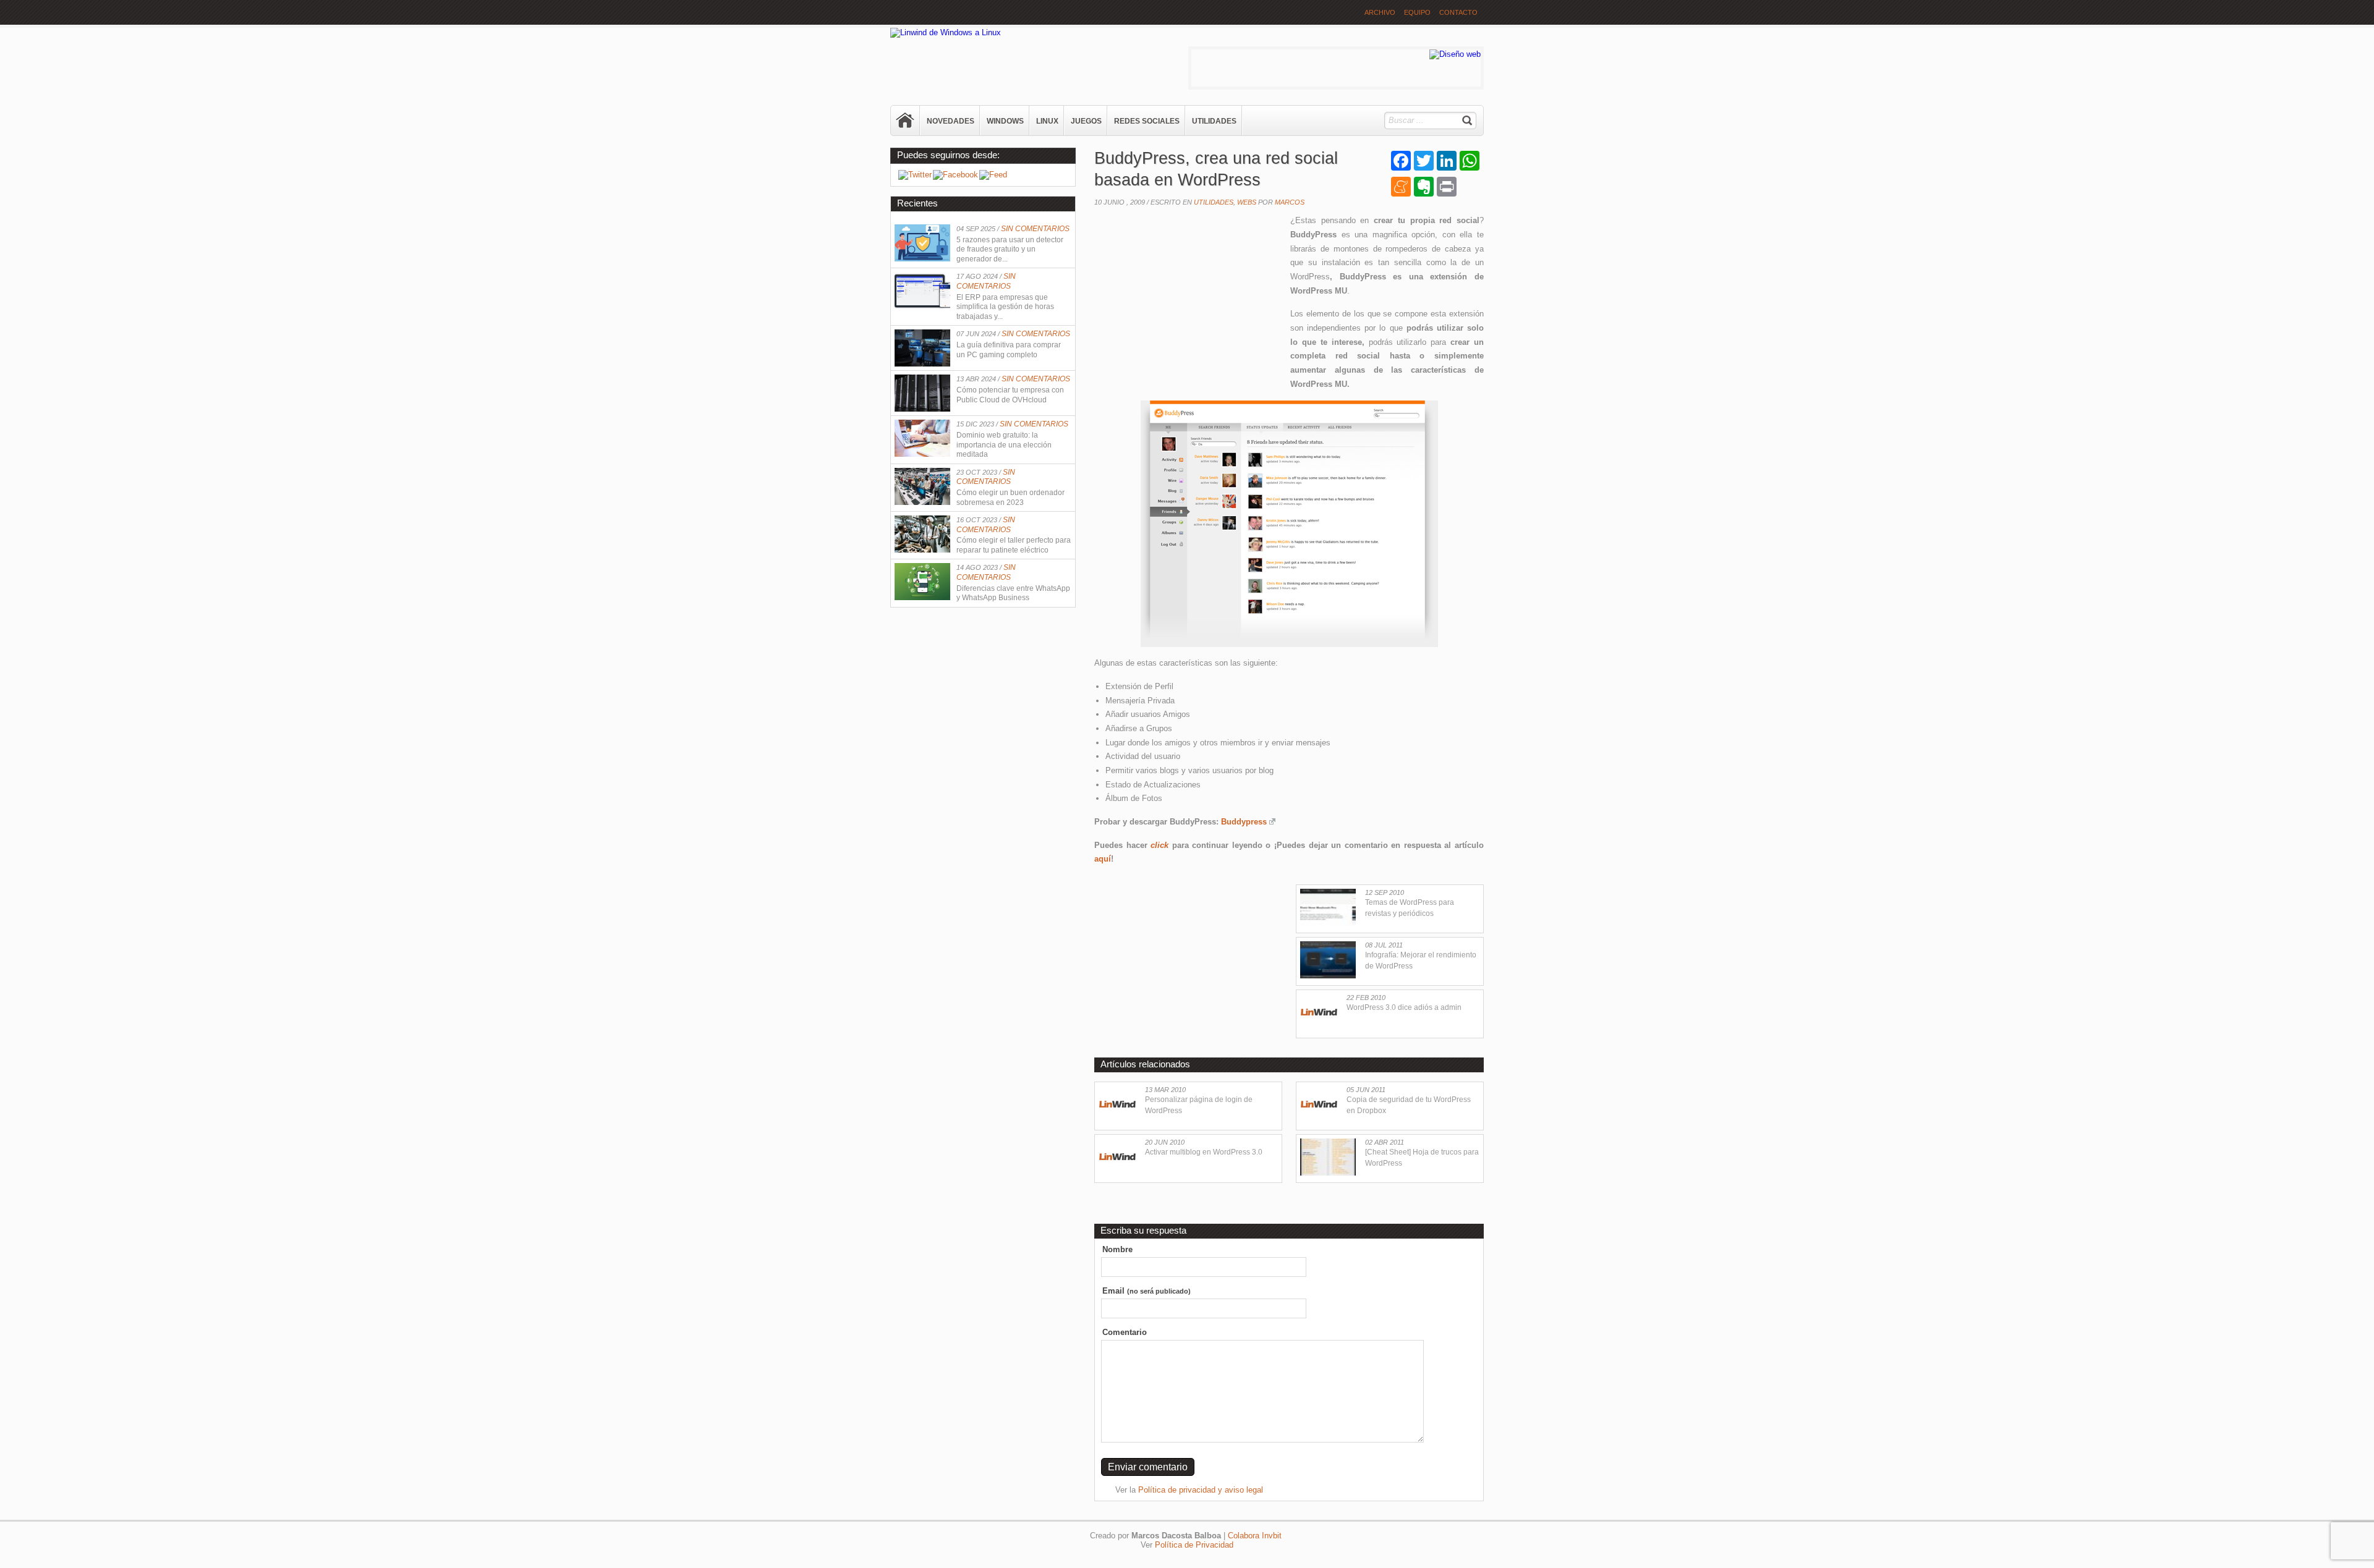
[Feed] (993, 175)
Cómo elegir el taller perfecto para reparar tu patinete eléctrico (1014, 545)
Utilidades (1214, 121)
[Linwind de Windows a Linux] (946, 32)
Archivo (1380, 12)
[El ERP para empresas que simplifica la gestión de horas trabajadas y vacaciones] (922, 306)
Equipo (1417, 12)
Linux (1047, 121)
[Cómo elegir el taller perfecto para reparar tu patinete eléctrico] (922, 550)
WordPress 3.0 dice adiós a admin (1404, 1007)
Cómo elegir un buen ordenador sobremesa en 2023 (1010, 498)
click (1159, 845)
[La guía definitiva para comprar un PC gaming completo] (922, 364)
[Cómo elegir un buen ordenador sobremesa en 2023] (922, 502)
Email (1147, 1291)
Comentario (1125, 1332)
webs (1247, 202)
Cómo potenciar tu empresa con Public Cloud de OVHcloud (1010, 395)
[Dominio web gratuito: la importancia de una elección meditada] (922, 454)
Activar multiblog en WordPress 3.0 (1204, 1152)
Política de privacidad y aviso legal (1201, 1490)
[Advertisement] (1187, 294)
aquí (1103, 859)
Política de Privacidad (1194, 1545)
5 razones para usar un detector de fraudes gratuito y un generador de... (1010, 249)
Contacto (1458, 12)
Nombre (1117, 1249)
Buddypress (1244, 822)
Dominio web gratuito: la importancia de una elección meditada (1004, 445)
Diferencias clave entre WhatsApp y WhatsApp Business (1013, 593)
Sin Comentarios (1035, 229)
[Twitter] (915, 175)
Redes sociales (1147, 121)
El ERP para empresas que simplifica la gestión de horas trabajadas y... (1005, 307)
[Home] (906, 121)
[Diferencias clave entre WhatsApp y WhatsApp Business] (922, 597)
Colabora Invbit (1255, 1536)
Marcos (1290, 202)
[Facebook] (955, 175)
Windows (1005, 121)
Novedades (951, 121)
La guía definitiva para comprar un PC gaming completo (1009, 350)
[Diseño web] (1455, 54)
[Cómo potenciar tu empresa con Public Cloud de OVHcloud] (922, 409)
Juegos (1086, 121)
